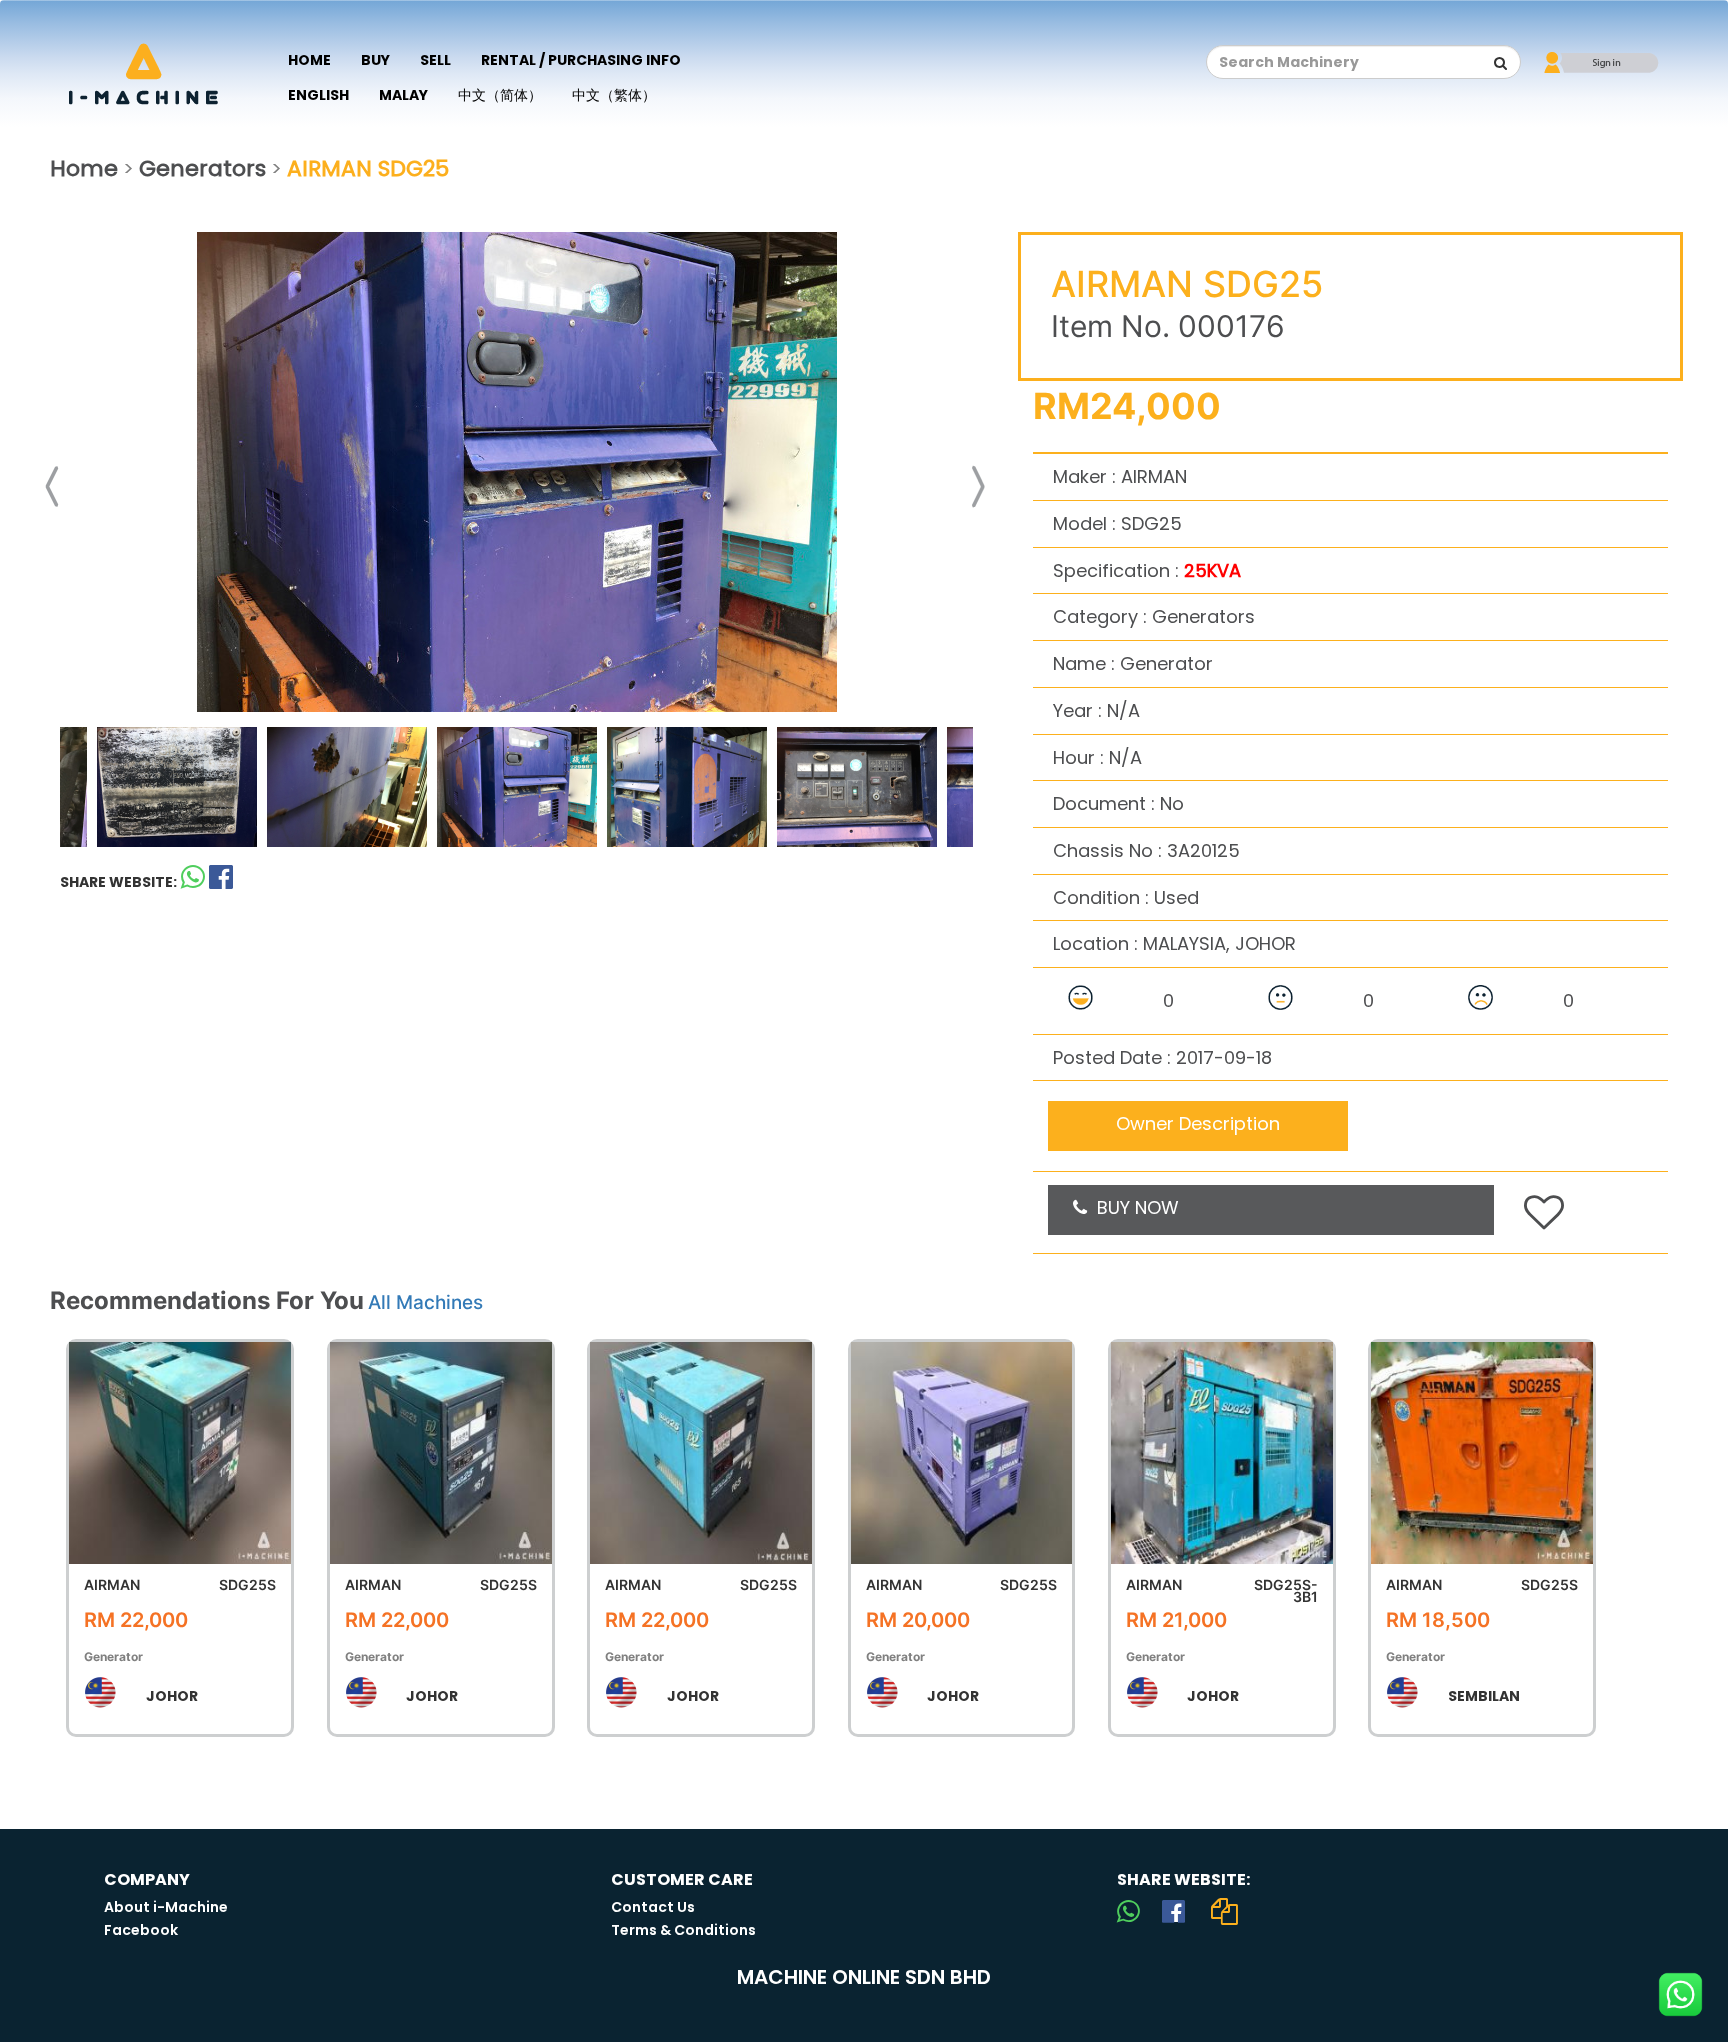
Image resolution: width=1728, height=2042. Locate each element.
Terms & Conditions (683, 1930)
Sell (435, 60)
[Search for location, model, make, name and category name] (1501, 63)
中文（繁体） (614, 95)
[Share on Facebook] (1173, 1911)
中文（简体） (500, 95)
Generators (202, 168)
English (318, 95)
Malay (403, 95)
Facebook (141, 1930)
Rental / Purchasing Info (581, 60)
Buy (375, 60)
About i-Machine (166, 1907)
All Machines (425, 1302)
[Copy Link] (1224, 1911)
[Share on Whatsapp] (193, 881)
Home (309, 60)
